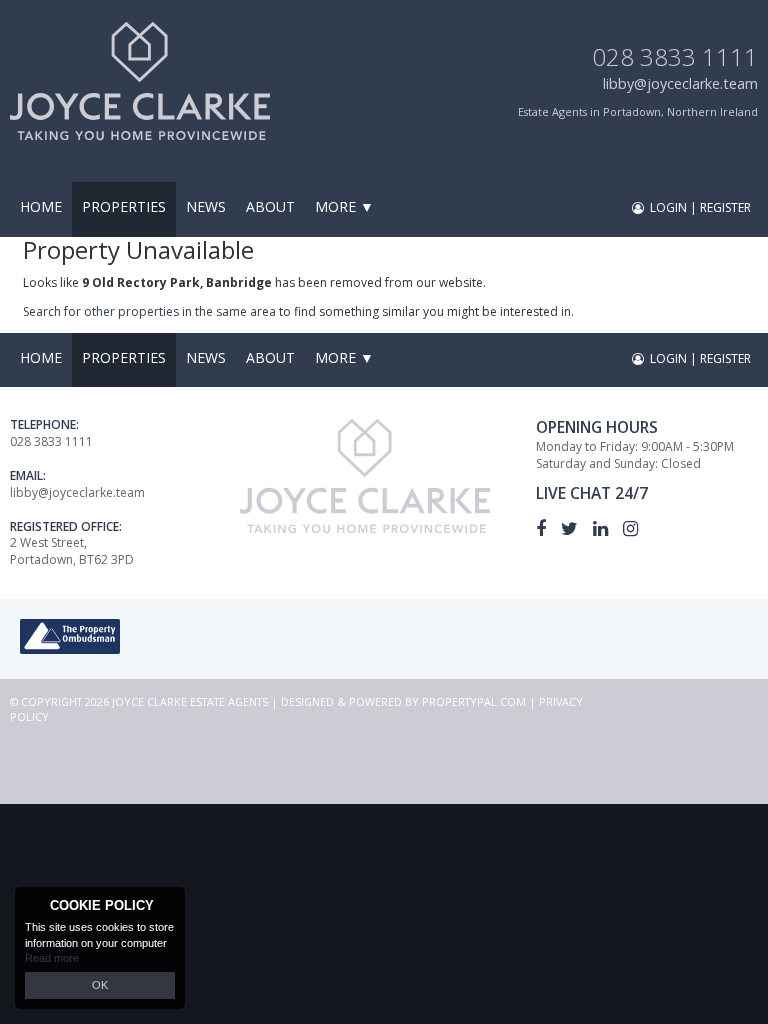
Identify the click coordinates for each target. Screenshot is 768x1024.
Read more (52, 958)
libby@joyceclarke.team (680, 83)
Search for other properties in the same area (149, 311)
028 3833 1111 (675, 56)
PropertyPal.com (474, 701)
